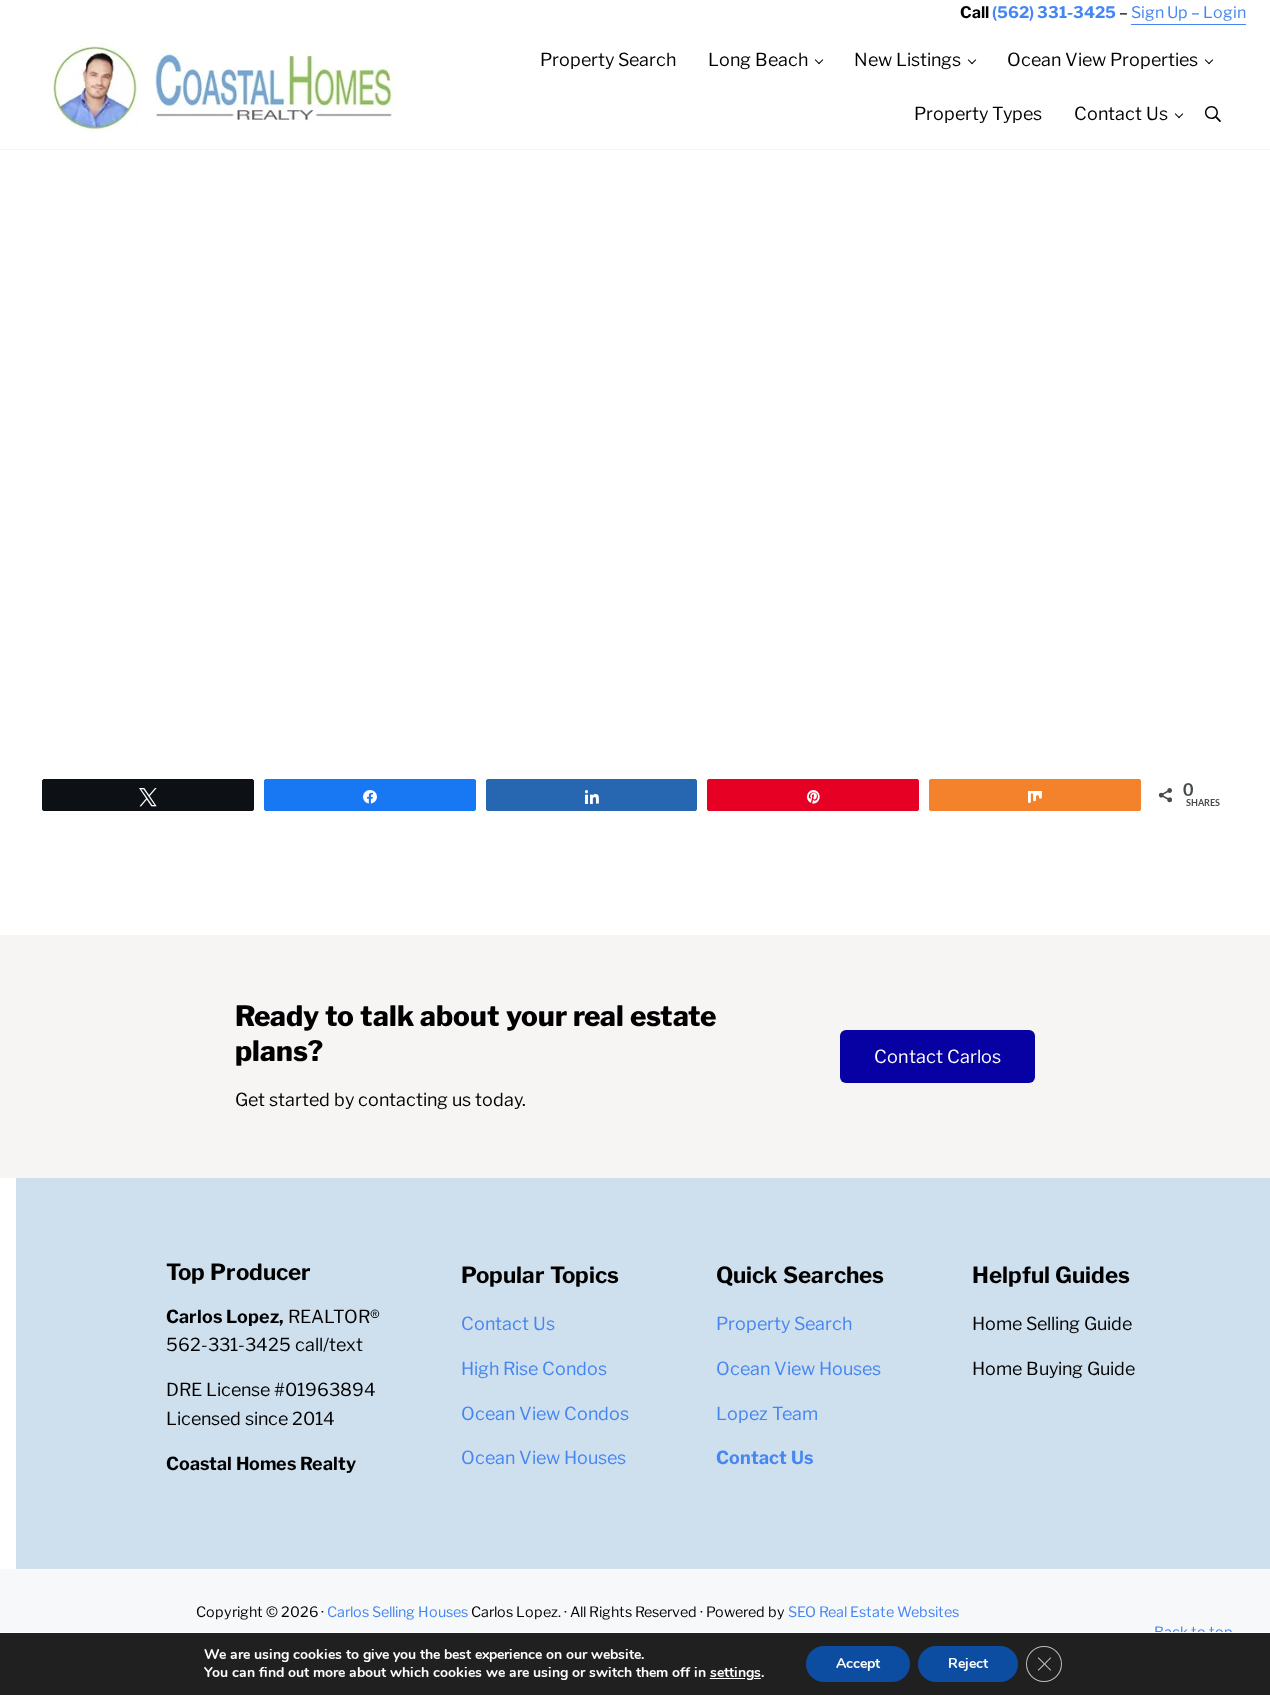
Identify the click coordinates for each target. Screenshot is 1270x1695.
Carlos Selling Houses (397, 1612)
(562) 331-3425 (1054, 12)
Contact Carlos (937, 1056)
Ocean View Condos (545, 1413)
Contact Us (508, 1323)
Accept (858, 1663)
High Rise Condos (534, 1368)
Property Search (784, 1323)
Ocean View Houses (543, 1457)
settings (735, 1673)
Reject (968, 1663)
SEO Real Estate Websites (872, 1612)
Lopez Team (767, 1413)
